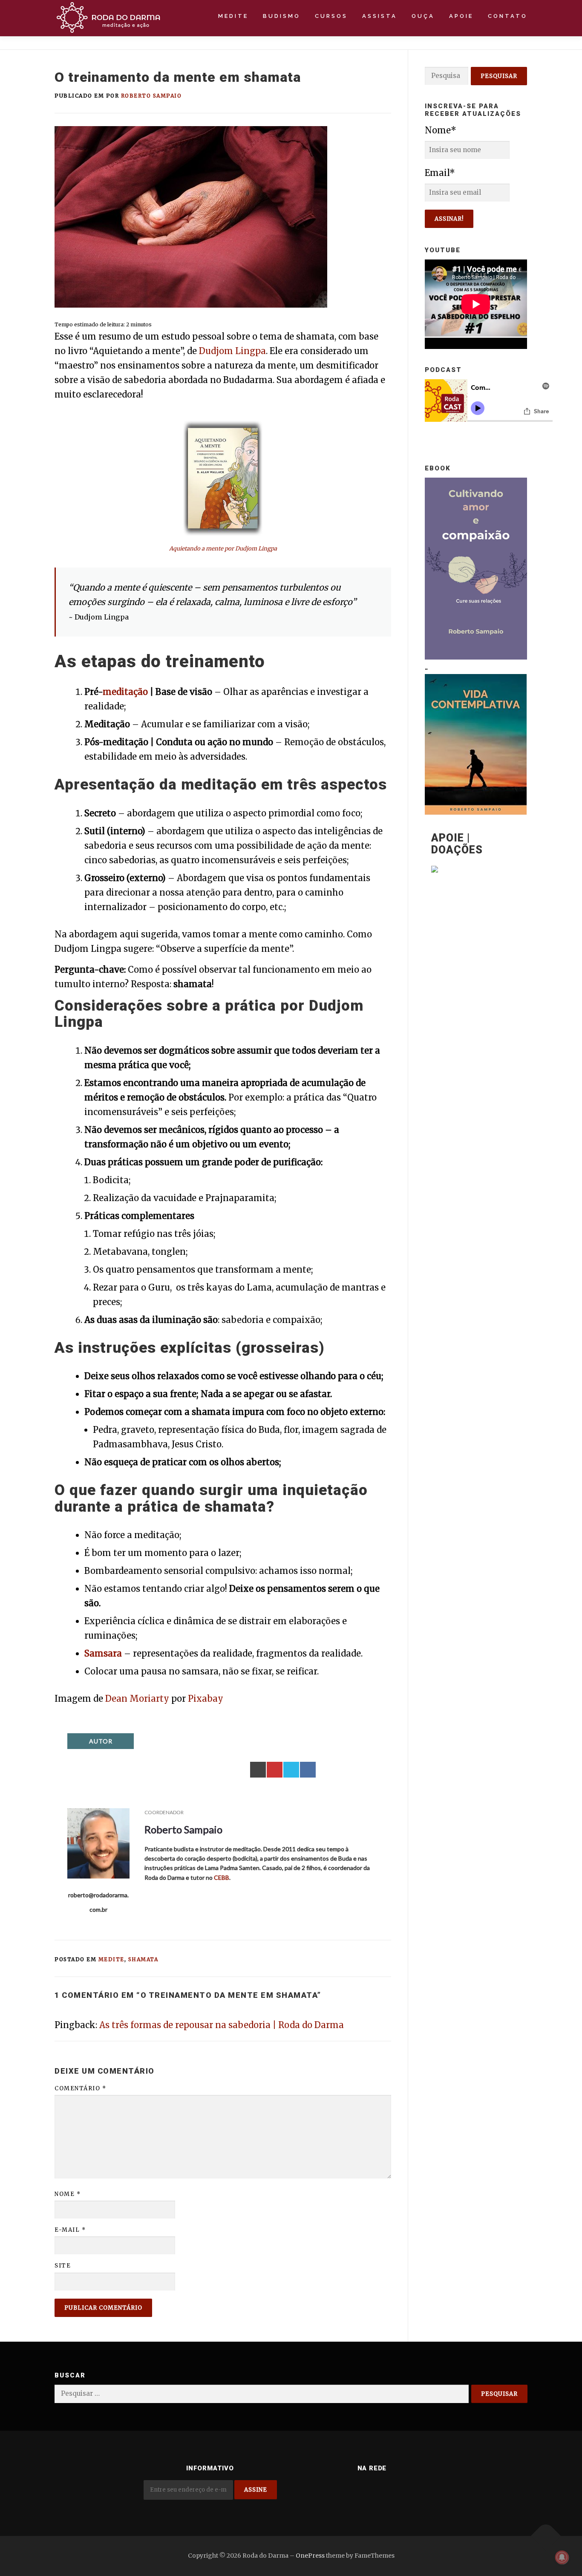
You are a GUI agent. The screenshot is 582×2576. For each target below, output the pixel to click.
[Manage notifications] (562, 2557)
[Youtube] (330, 2491)
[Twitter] (393, 2491)
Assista (380, 16)
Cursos (331, 16)
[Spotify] (372, 2491)
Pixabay (206, 1699)
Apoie (461, 16)
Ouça (423, 16)
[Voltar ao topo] (546, 2536)
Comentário (80, 2088)
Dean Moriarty (137, 1699)
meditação (125, 692)
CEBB (222, 1877)
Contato (508, 16)
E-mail (70, 2230)
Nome (68, 2194)
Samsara (103, 1653)
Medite (233, 16)
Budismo (282, 16)
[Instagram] (351, 2491)
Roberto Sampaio (151, 96)
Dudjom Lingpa (232, 351)
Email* (440, 173)
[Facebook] (414, 2491)
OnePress (310, 2556)
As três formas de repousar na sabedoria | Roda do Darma (222, 2025)
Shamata (143, 1959)
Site (63, 2266)
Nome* (441, 130)
